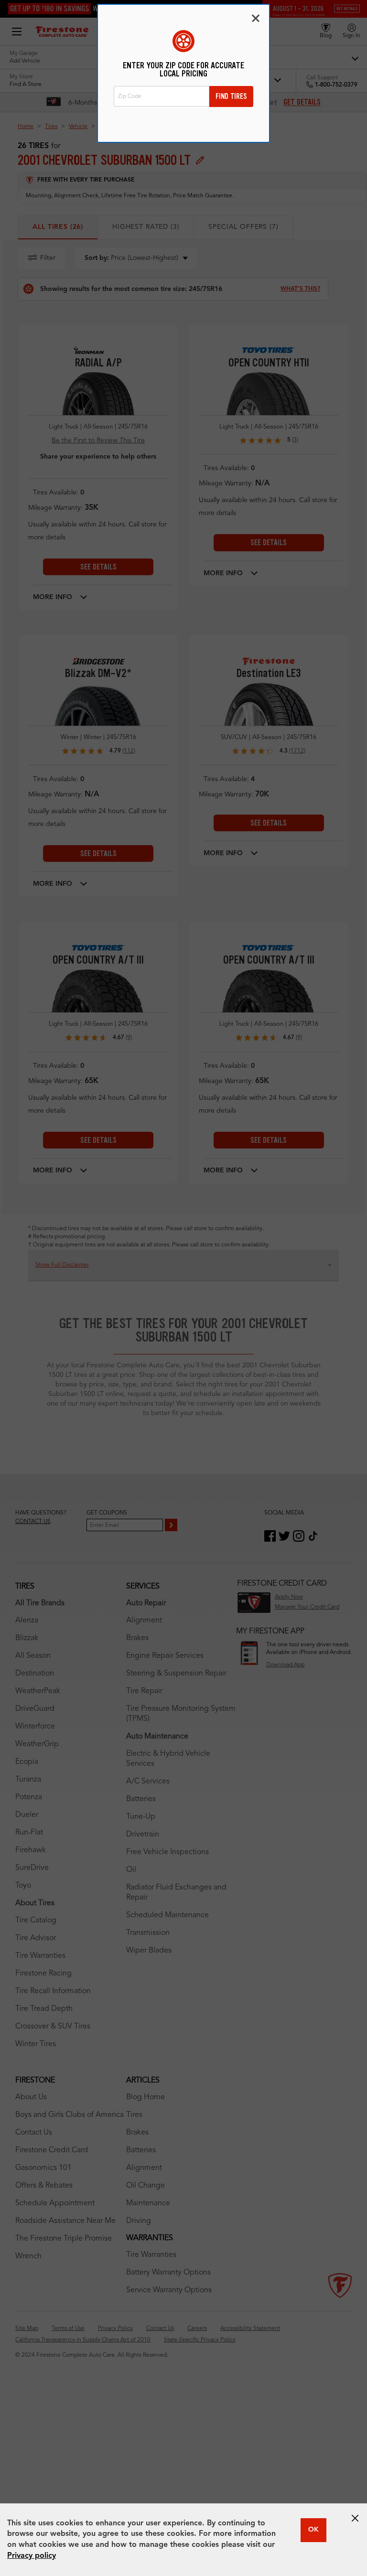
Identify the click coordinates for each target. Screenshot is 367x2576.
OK (313, 2530)
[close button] (355, 2518)
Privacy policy (32, 2556)
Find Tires (231, 96)
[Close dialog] (256, 18)
